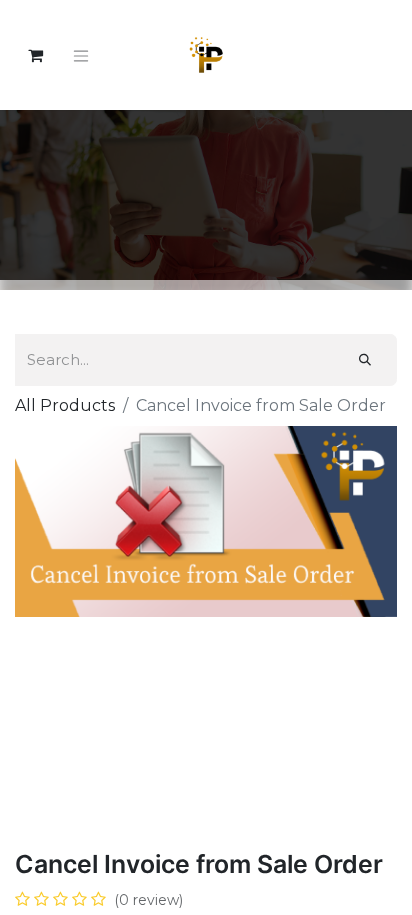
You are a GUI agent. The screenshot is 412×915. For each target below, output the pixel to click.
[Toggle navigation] (81, 55)
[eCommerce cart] (35, 55)
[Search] (365, 360)
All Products (65, 405)
